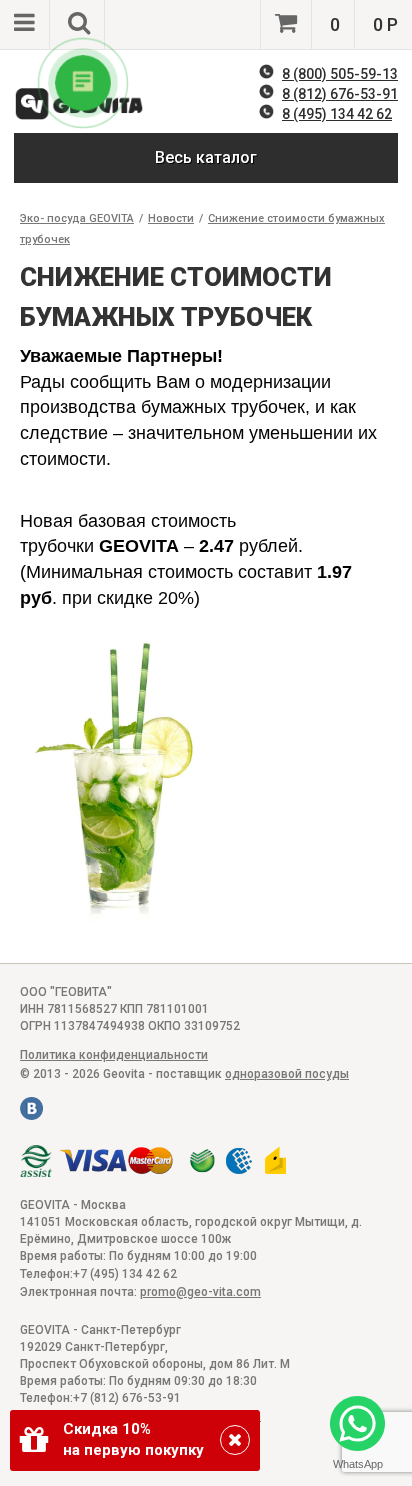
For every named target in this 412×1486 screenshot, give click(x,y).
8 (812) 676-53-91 (340, 94)
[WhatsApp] (357, 1425)
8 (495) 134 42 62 (337, 114)
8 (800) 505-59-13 (340, 74)
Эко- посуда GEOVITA (77, 218)
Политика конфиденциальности (114, 1055)
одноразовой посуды (287, 1074)
